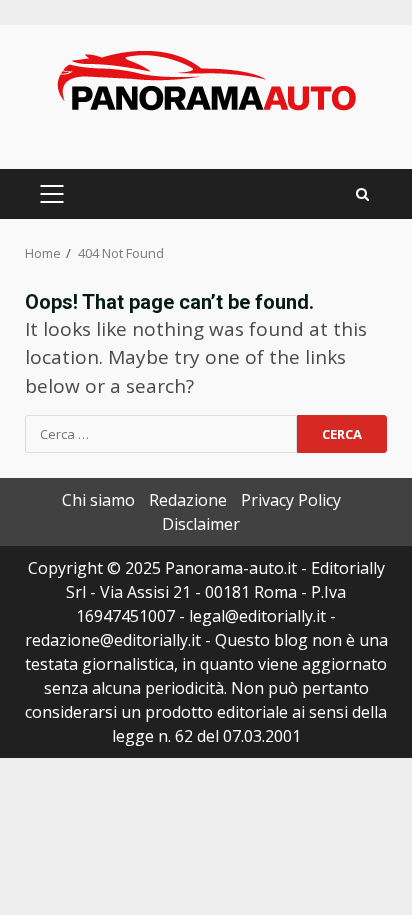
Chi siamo (98, 500)
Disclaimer (201, 524)
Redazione (188, 500)
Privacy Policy (291, 500)
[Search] (362, 194)
